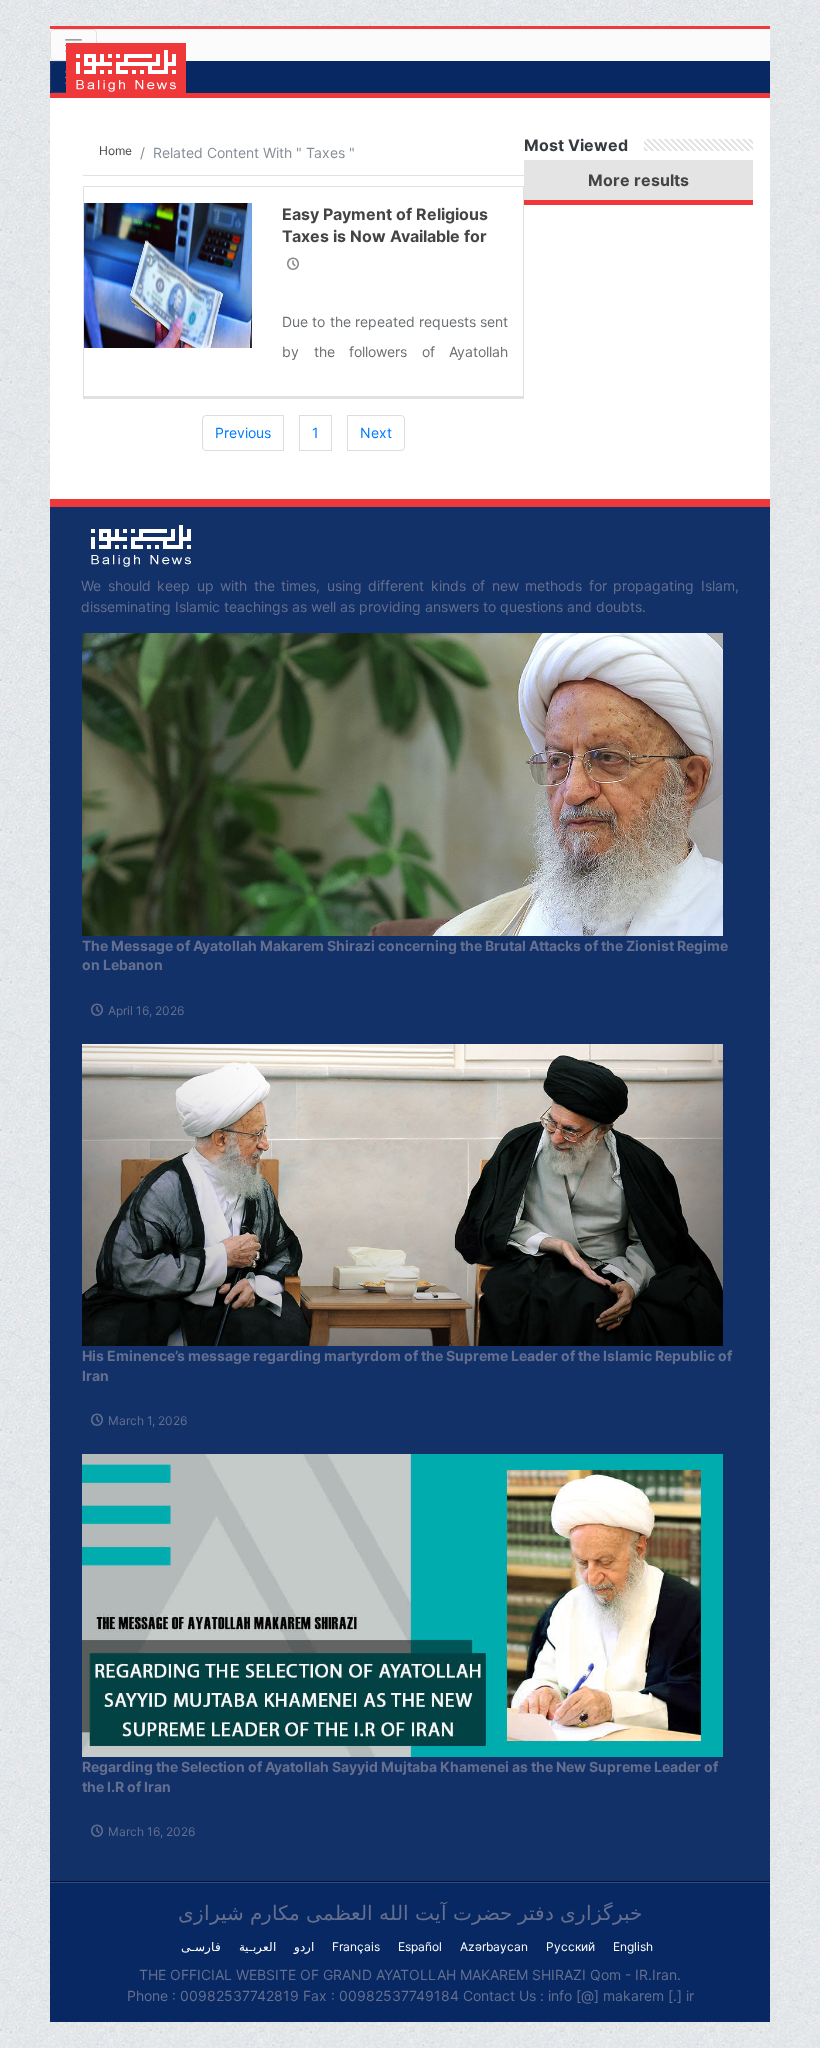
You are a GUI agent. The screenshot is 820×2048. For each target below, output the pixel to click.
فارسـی (201, 1946)
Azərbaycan (494, 1946)
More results (638, 180)
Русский (570, 1946)
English (633, 1946)
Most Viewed (576, 145)
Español (420, 1946)
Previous (243, 432)
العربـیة (257, 1946)
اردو (304, 1946)
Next (376, 432)
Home (115, 150)
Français (356, 1946)
